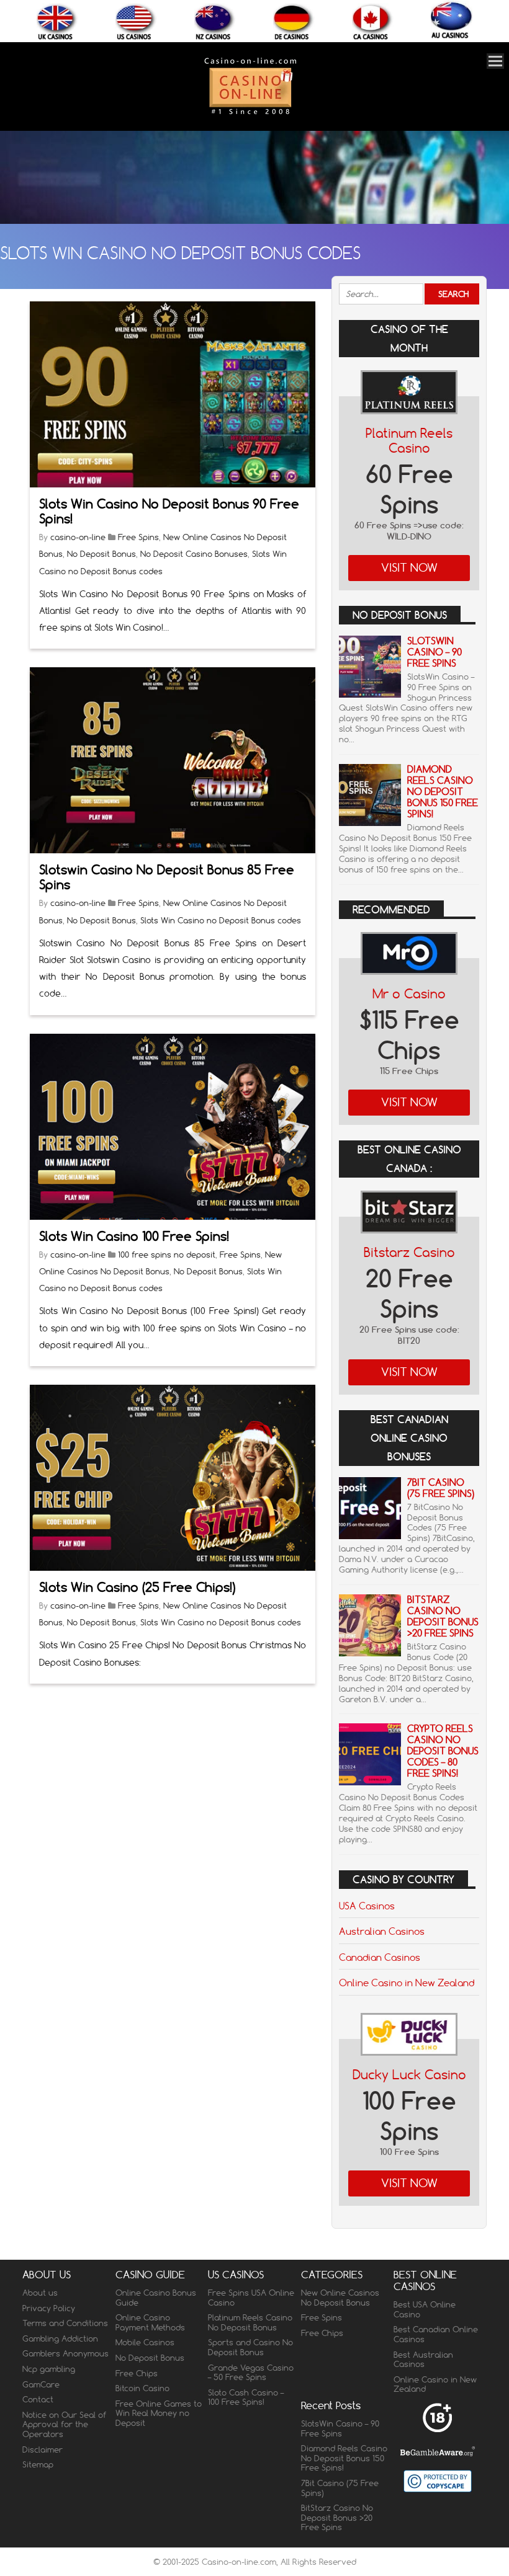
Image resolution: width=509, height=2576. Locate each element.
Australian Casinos (382, 1931)
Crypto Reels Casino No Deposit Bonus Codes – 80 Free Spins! (443, 1751)
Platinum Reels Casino (409, 441)
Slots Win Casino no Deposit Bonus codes (221, 920)
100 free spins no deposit (167, 1255)
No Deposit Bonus (101, 554)
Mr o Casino (409, 994)
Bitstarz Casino (409, 1252)
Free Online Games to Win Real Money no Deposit (159, 2413)
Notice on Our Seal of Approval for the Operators (64, 2424)
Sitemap (38, 2464)
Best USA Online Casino (425, 2309)
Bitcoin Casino (142, 2388)
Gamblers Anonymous (65, 2353)
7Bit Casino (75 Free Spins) (441, 1488)
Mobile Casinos (145, 2342)
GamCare (41, 2384)
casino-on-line (78, 537)
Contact (38, 2399)
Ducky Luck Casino (409, 2075)
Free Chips (137, 2373)
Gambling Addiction (60, 2338)
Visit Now (409, 568)
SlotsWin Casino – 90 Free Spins (435, 652)
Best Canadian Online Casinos (436, 2334)
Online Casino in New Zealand (407, 1983)
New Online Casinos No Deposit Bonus (340, 2298)
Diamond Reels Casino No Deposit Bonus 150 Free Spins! (443, 792)
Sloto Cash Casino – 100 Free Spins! (246, 2397)
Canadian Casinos (380, 1957)
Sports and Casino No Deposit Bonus (250, 2347)
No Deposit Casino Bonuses (194, 554)
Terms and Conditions (65, 2323)
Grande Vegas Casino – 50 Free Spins (251, 2373)
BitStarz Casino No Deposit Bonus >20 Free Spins (443, 1616)
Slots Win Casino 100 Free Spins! (134, 1236)
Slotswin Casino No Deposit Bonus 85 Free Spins (167, 877)
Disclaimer (43, 2449)
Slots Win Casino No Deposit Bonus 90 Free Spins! (169, 511)
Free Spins (138, 537)
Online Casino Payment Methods (150, 2322)
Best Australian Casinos (423, 2360)
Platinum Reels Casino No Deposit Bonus (250, 2322)
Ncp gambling (49, 2369)
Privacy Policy (49, 2308)
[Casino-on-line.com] (250, 114)
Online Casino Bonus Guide (156, 2298)
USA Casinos (367, 1906)
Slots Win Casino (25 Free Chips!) (137, 1587)
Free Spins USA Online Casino (251, 2298)
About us (40, 2293)
